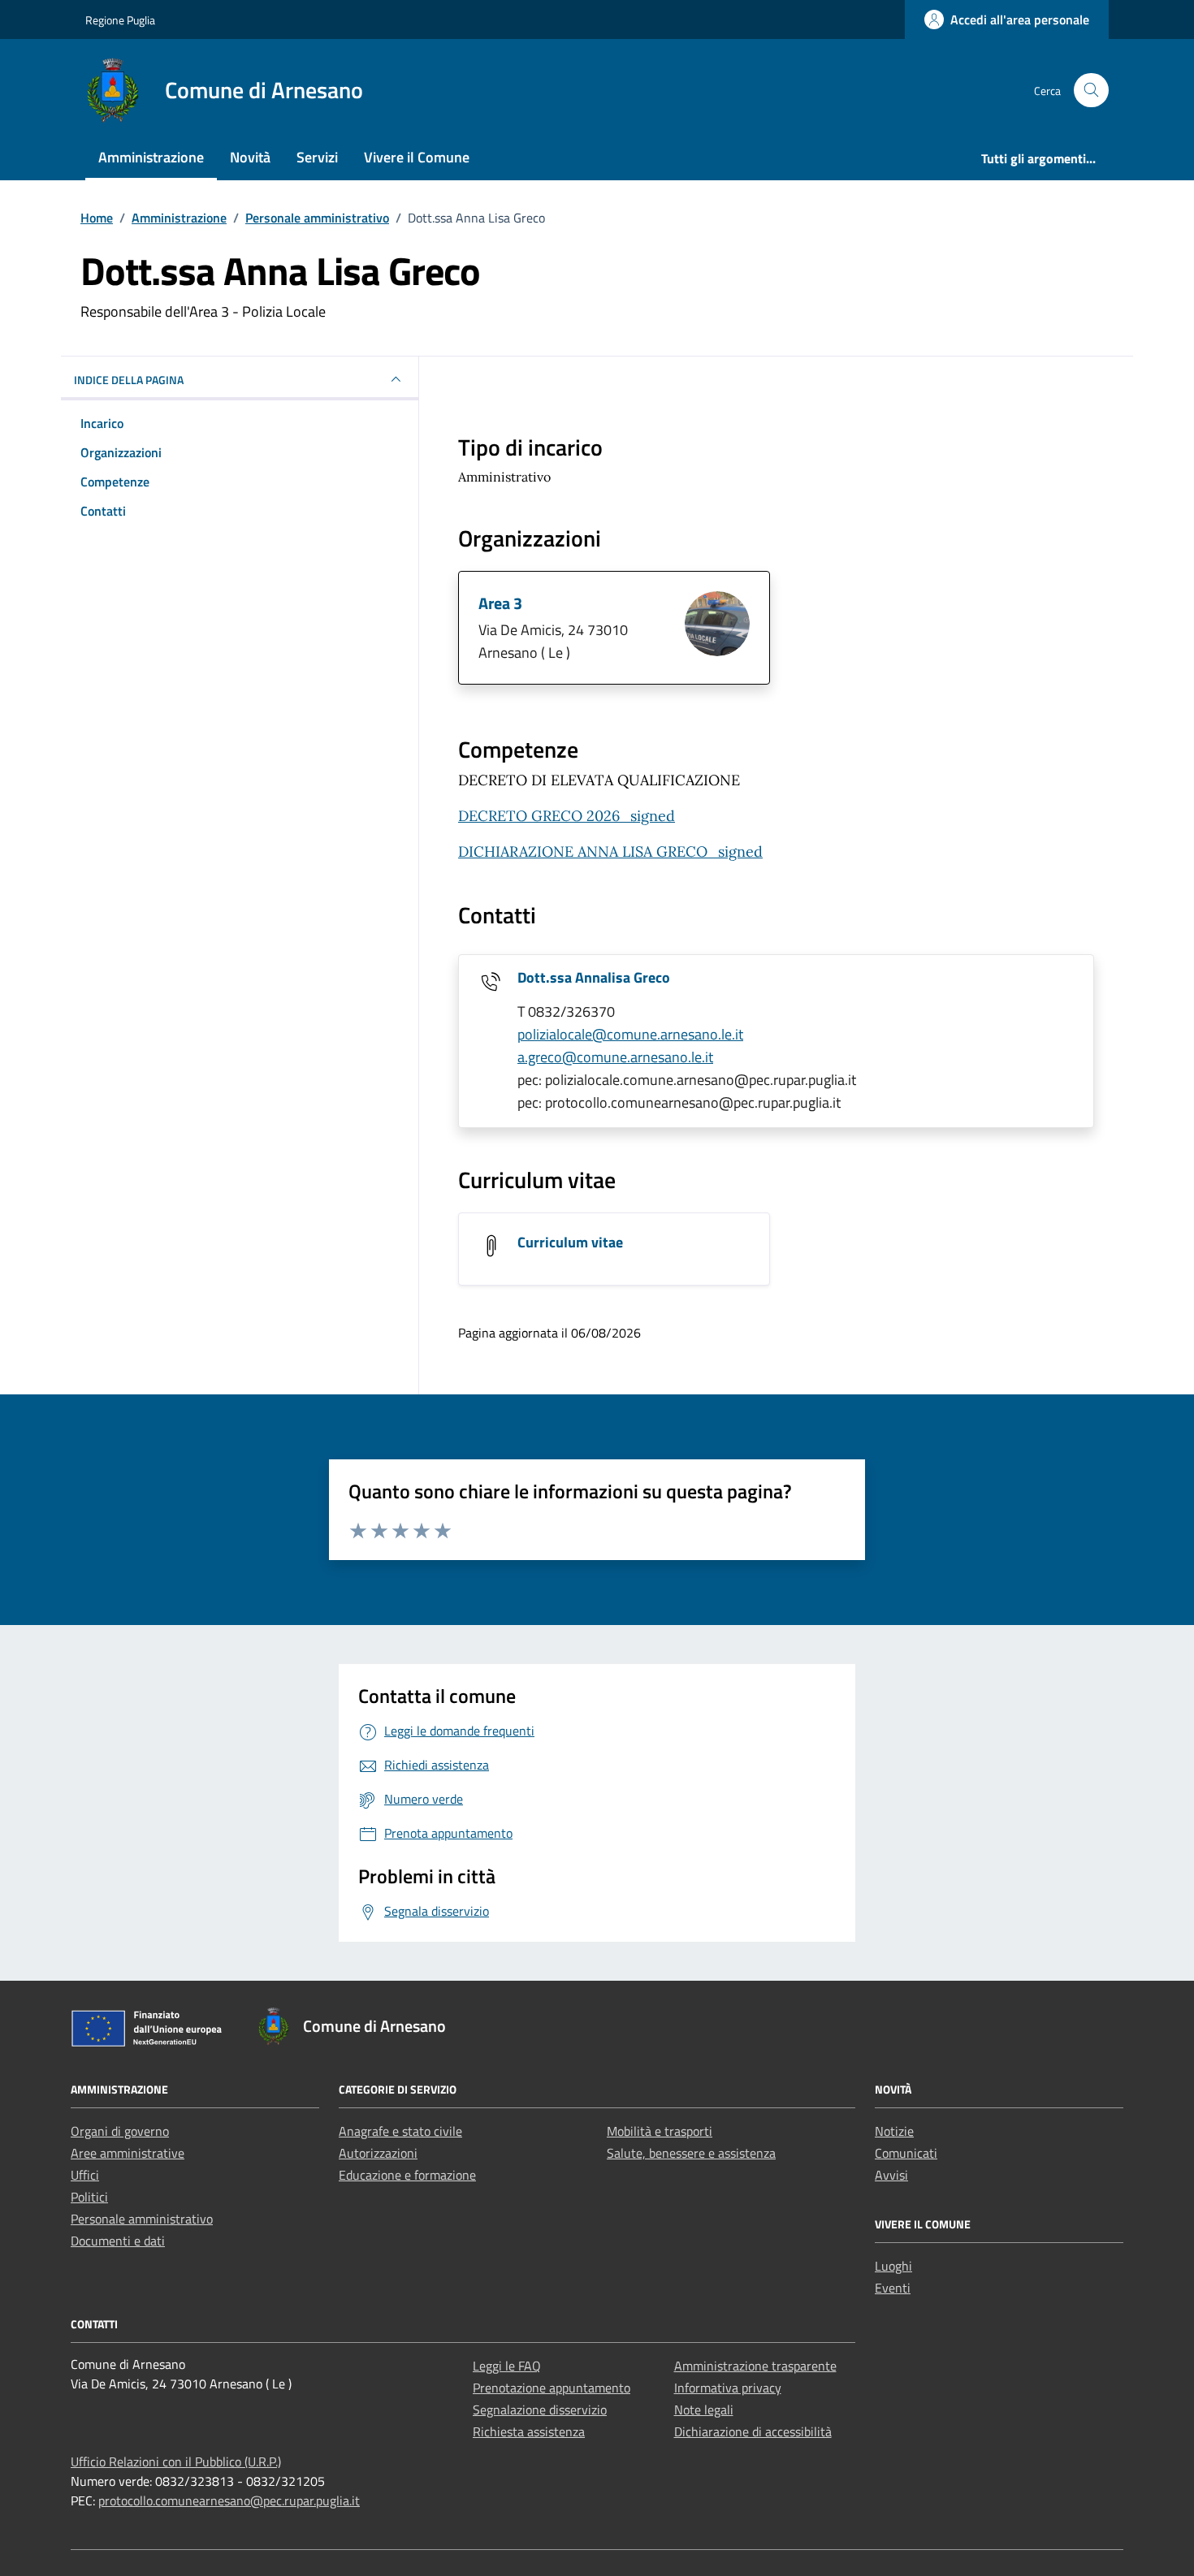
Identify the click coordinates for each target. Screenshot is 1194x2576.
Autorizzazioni (378, 2153)
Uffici (85, 2175)
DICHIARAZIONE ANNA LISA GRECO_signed (610, 851)
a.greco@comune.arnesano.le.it (615, 1057)
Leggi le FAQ (507, 2366)
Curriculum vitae (570, 1242)
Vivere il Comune (417, 157)
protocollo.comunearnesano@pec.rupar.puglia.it (229, 2500)
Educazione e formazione (407, 2175)
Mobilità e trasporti (660, 2131)
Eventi (893, 2288)
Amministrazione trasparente (755, 2366)
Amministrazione (151, 157)
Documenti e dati (118, 2241)
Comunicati (906, 2153)
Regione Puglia (120, 20)
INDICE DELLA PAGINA (129, 380)
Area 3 (500, 603)
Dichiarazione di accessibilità (753, 2431)
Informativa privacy (728, 2388)
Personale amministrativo (142, 2219)
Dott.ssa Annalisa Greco (594, 977)
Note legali (704, 2410)
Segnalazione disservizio (540, 2410)
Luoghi (893, 2266)
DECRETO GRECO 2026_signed (567, 816)
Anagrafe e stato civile (400, 2131)
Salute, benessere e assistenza (691, 2153)
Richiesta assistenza (529, 2431)
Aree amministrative (128, 2153)
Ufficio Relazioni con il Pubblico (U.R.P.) (176, 2461)
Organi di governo (120, 2131)
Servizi (317, 157)
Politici (89, 2197)
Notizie (894, 2131)
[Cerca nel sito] (1091, 91)
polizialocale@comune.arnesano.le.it (630, 1034)
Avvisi (891, 2175)
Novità (250, 157)
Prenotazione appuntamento (552, 2388)
